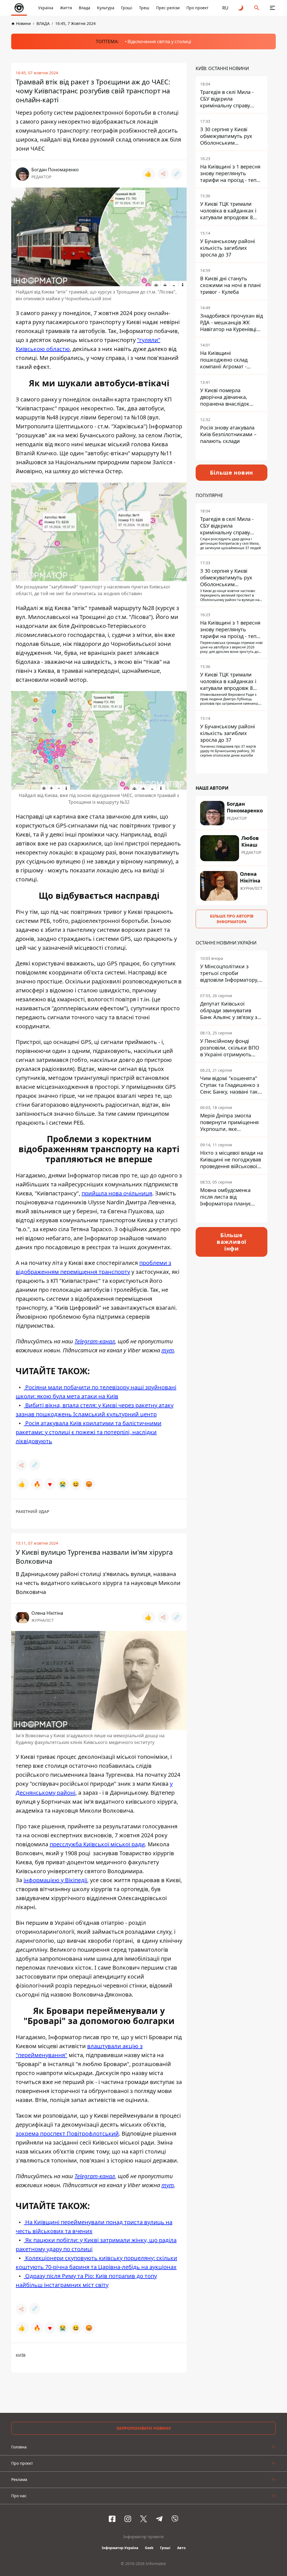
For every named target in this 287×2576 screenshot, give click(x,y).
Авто (181, 2548)
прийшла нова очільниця (117, 1193)
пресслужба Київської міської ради (97, 1844)
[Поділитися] (163, 174)
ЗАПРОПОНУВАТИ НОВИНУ (144, 2428)
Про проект (197, 8)
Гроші (127, 8)
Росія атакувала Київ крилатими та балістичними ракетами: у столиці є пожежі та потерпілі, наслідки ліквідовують (89, 1432)
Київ (21, 2355)
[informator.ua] (19, 8)
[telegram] (159, 2519)
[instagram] (128, 2519)
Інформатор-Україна (120, 2548)
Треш (144, 8)
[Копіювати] (177, 174)
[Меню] (272, 8)
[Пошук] (257, 8)
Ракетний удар (33, 1511)
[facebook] (112, 2519)
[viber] (175, 2519)
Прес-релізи (168, 8)
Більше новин (232, 473)
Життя (66, 8)
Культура (106, 8)
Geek (149, 2548)
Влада (85, 8)
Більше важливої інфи (232, 1242)
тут (168, 1350)
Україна (46, 8)
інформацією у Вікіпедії (55, 1880)
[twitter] (143, 2519)
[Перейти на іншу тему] (241, 8)
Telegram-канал (95, 1341)
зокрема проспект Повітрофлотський (67, 2133)
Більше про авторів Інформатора (232, 919)
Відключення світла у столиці (159, 41)
